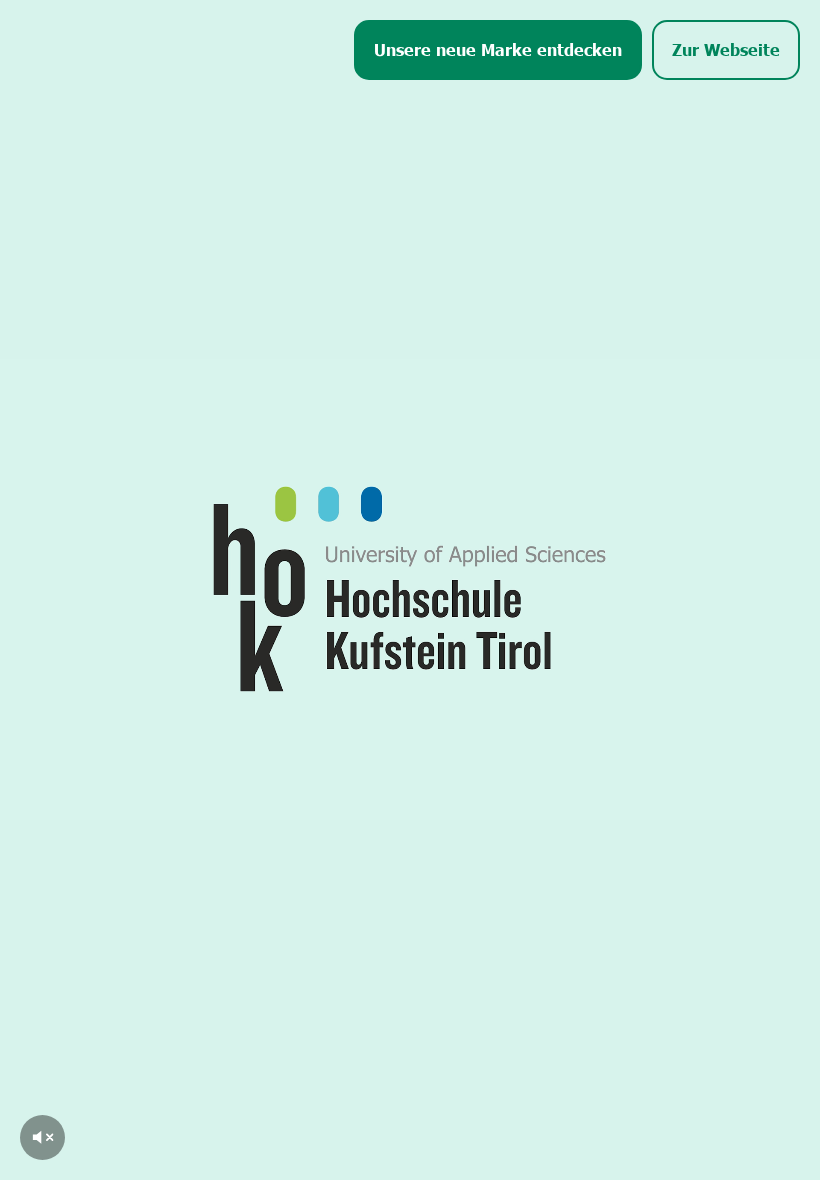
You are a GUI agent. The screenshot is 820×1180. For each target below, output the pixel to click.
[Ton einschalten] (42, 1137)
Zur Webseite (726, 49)
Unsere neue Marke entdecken (498, 49)
